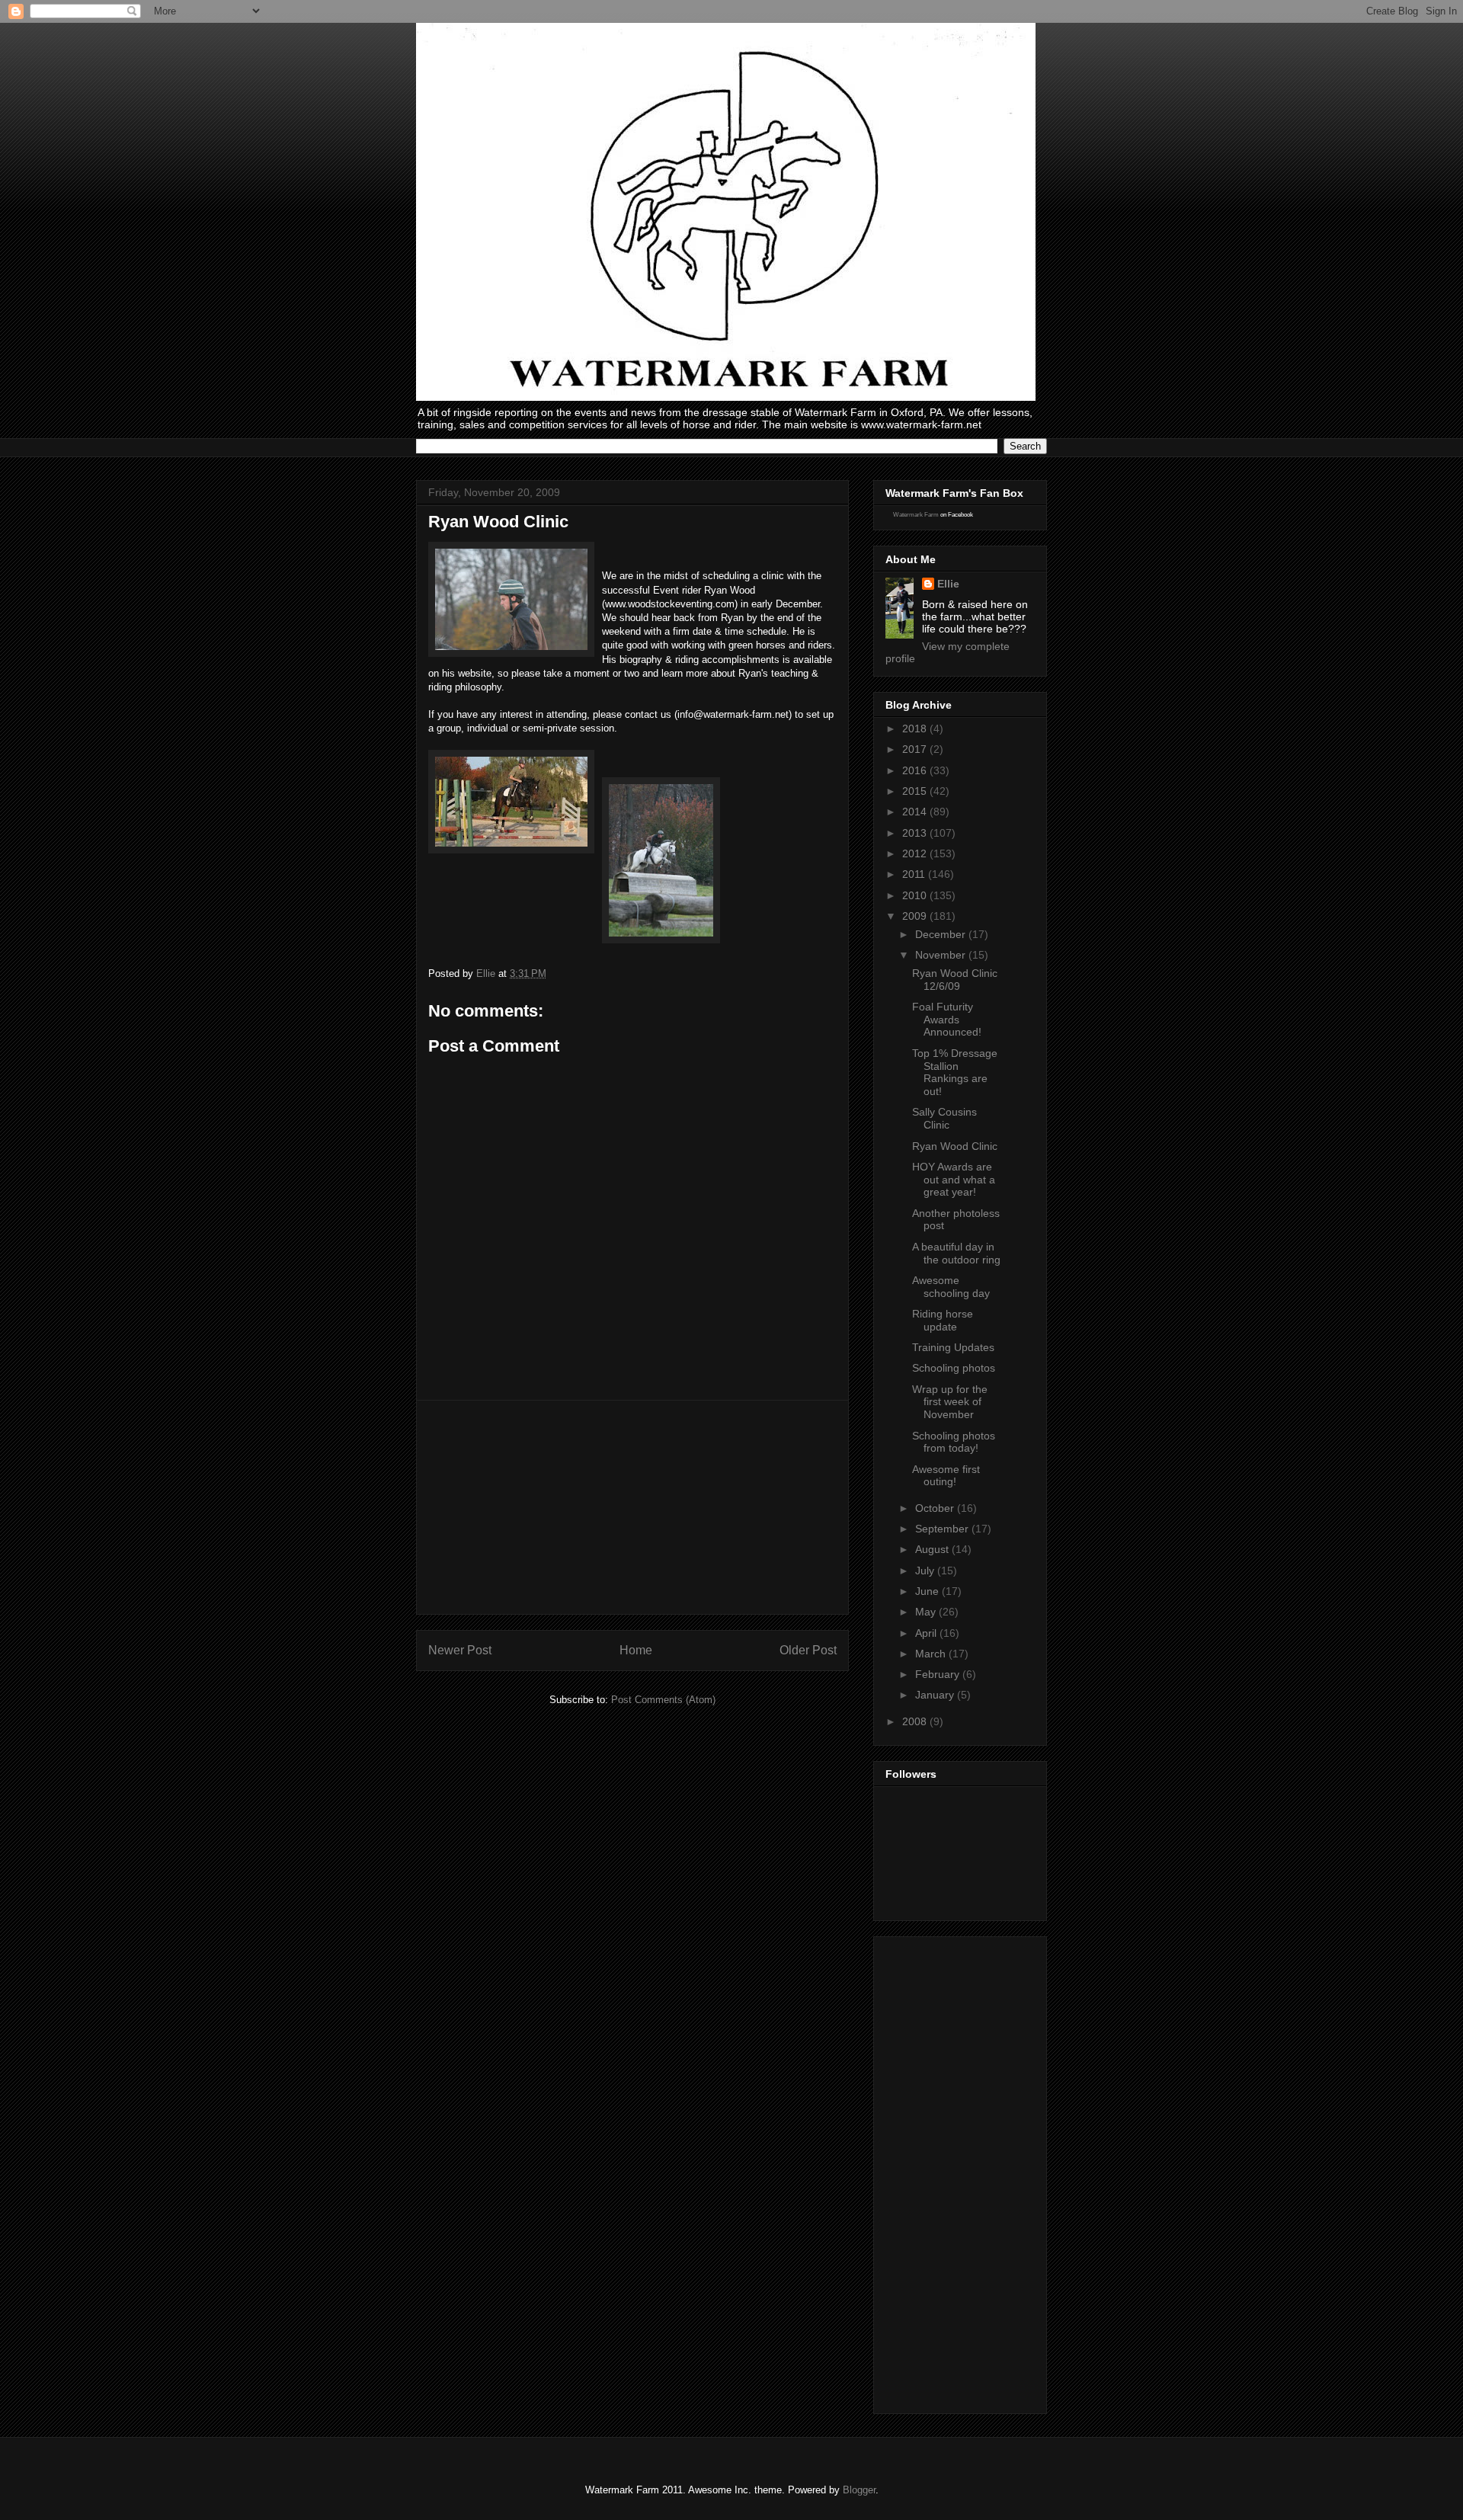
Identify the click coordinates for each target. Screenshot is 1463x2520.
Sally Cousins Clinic (944, 1118)
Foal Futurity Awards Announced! (947, 1020)
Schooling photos (954, 1368)
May (927, 1612)
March (932, 1654)
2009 (916, 916)
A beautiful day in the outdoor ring (956, 1253)
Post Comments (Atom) (663, 1700)
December (942, 934)
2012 (916, 853)
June (928, 1591)
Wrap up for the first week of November (950, 1402)
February (939, 1674)
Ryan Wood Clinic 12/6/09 (955, 980)
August (933, 1549)
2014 (916, 812)
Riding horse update (943, 1320)
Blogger (859, 2490)
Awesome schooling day (951, 1287)
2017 (916, 749)
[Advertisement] (632, 1507)
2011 (915, 874)
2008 (916, 1721)
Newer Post (460, 1650)
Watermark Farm (916, 515)
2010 (916, 895)
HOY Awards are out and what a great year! (954, 1180)
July (926, 1571)
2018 (916, 728)
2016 (916, 770)
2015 (916, 791)
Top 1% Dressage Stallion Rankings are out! (955, 1072)
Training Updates (953, 1347)
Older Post (808, 1650)
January (936, 1695)
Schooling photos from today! (954, 1442)
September (943, 1529)
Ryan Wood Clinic (955, 1146)
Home (636, 1650)
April (927, 1633)
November (942, 955)
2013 (916, 833)
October (936, 1508)
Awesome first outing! (946, 1476)
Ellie (948, 584)
